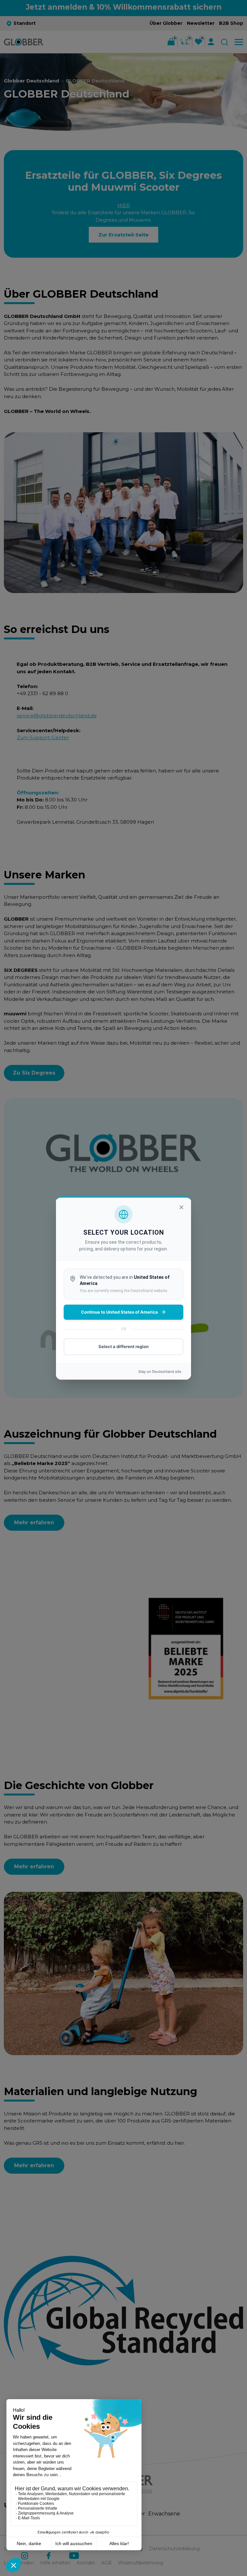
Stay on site (160, 1372)
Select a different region (123, 1346)
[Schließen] (181, 1207)
